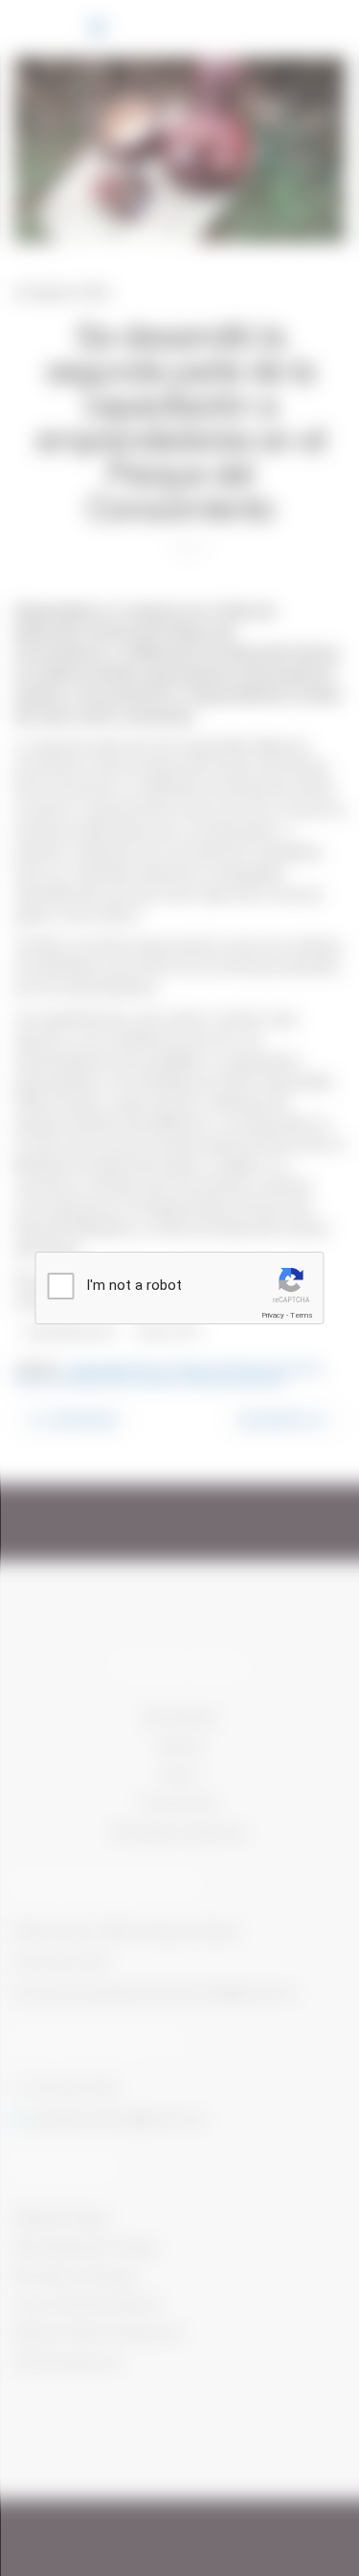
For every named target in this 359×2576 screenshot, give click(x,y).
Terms (302, 1315)
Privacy (273, 1315)
